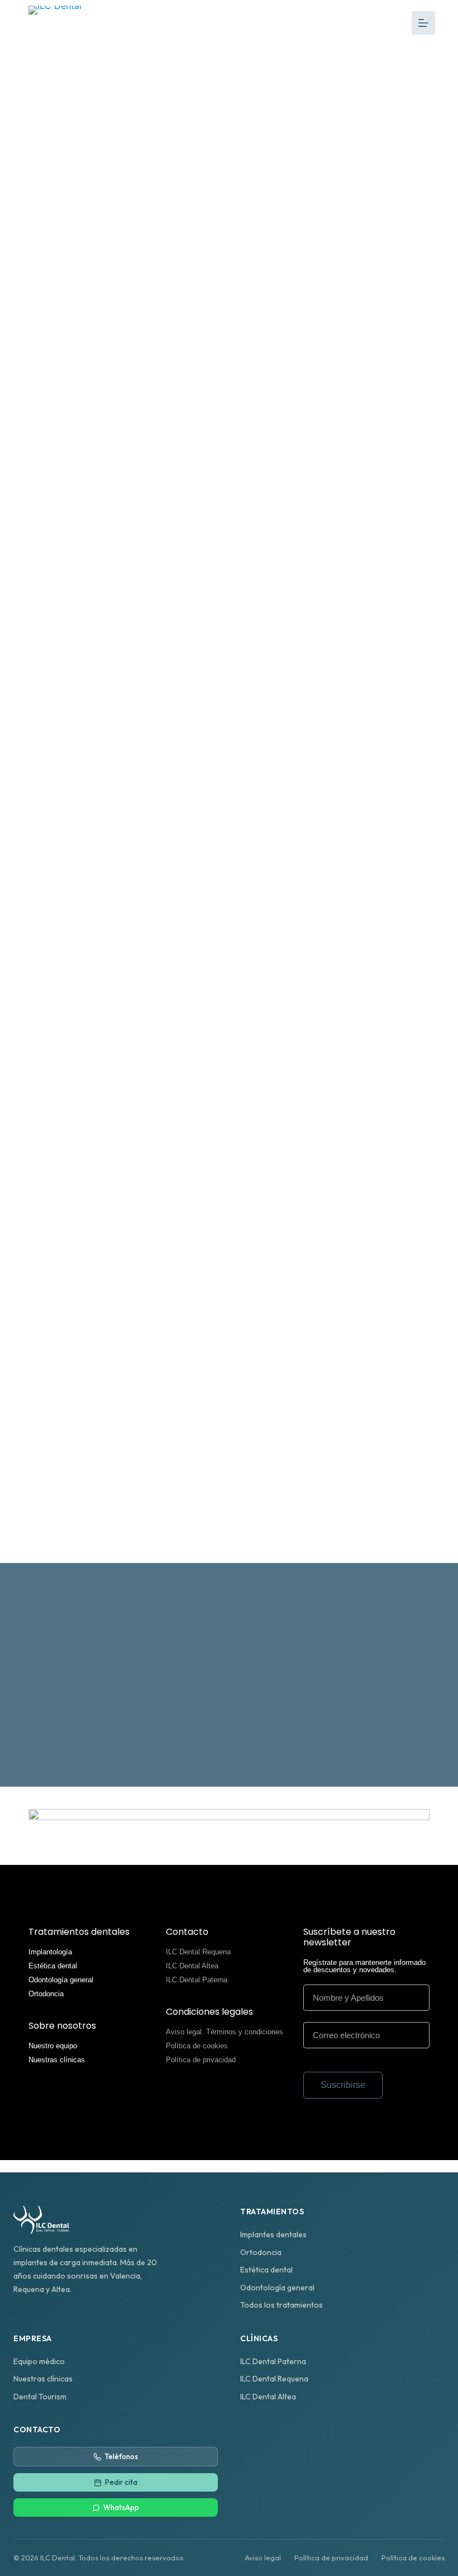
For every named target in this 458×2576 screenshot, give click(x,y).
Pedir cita (121, 2482)
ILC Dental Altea (192, 1966)
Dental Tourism (40, 2397)
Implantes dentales (273, 2234)
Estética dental (53, 1966)
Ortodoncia (46, 1994)
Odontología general (61, 1980)
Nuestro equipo (53, 2046)
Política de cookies (197, 2046)
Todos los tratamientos (282, 2305)
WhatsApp (121, 2507)
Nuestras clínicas (57, 2060)
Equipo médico (39, 2361)
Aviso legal (263, 2558)
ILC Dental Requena (198, 1952)
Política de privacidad (201, 2060)
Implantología (50, 1952)
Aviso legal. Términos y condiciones (225, 2032)
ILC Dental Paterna (197, 1980)
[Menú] (423, 23)
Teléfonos (121, 2456)
